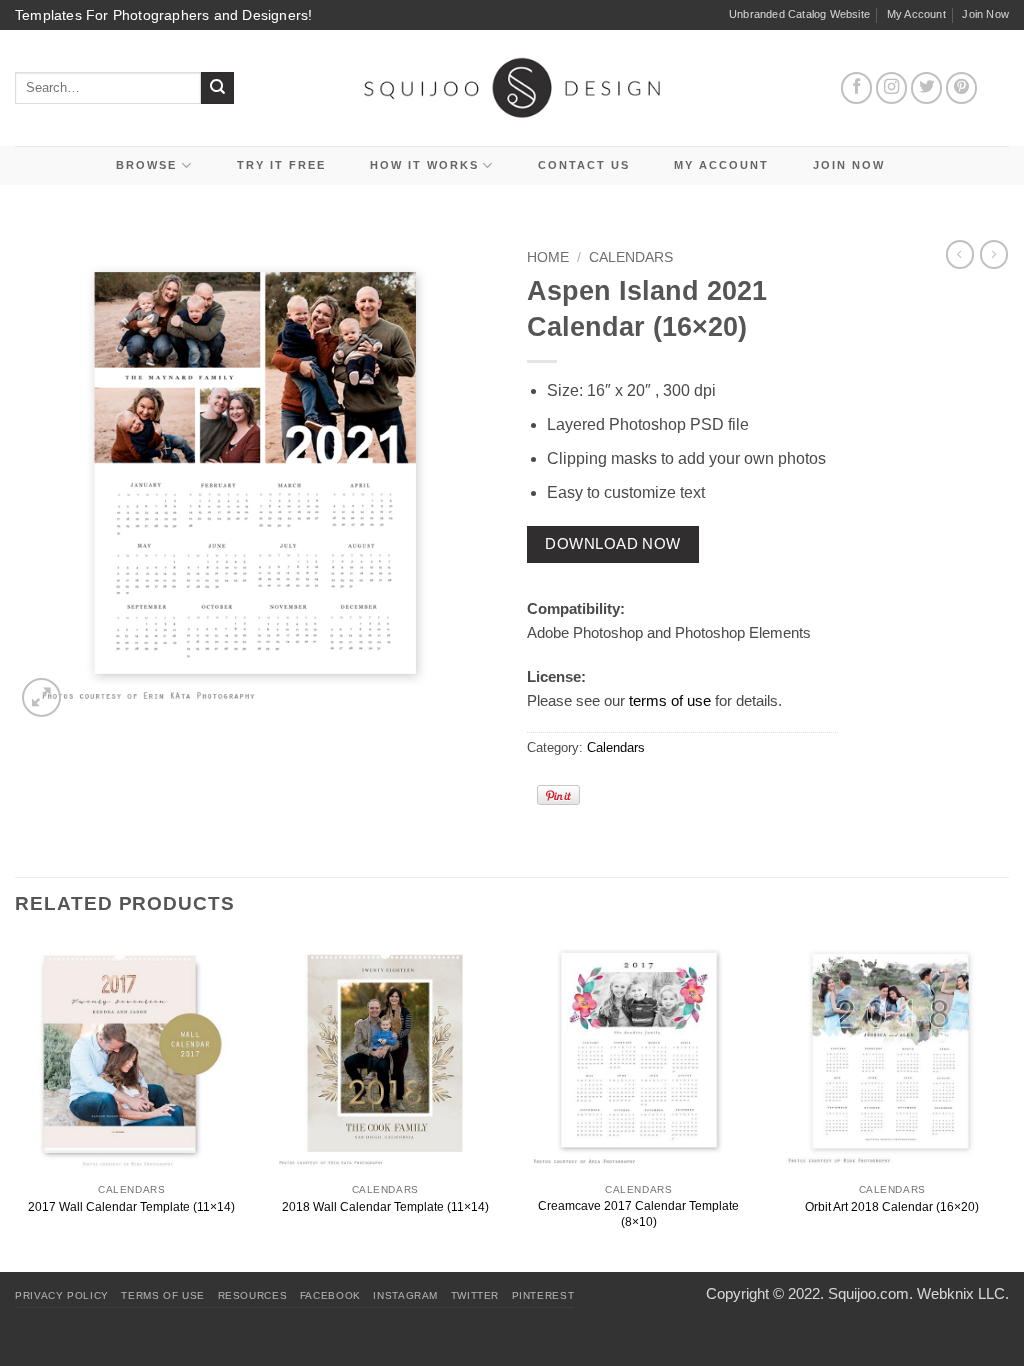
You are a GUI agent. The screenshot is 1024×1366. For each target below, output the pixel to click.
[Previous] (16, 1104)
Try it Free (281, 165)
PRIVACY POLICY (62, 1295)
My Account (916, 14)
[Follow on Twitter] (927, 88)
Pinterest (543, 1295)
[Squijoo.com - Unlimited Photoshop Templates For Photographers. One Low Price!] (512, 87)
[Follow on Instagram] (892, 88)
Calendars (631, 257)
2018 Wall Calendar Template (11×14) (385, 1207)
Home (548, 257)
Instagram (405, 1295)
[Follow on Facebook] (857, 88)
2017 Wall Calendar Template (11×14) (131, 1207)
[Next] (1008, 1104)
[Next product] (960, 254)
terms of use (670, 700)
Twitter (475, 1295)
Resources (253, 1295)
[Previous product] (994, 254)
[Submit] (217, 88)
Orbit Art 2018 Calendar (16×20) (892, 1207)
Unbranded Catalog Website (799, 14)
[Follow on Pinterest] (962, 88)
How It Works (424, 165)
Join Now (985, 14)
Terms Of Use (163, 1295)
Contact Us (584, 165)
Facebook (330, 1295)
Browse (146, 165)
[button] (41, 697)
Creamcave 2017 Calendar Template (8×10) (638, 1214)
